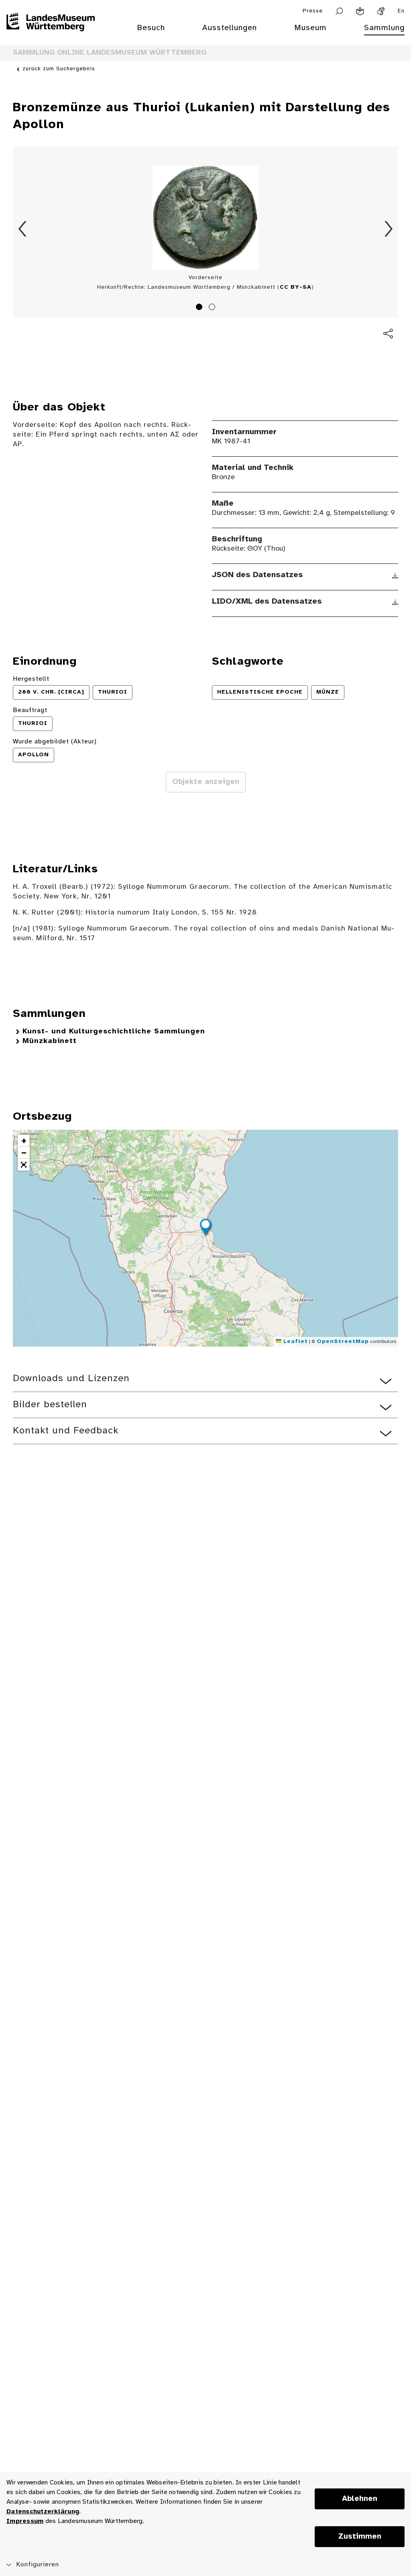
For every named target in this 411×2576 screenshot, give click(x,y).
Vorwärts (389, 229)
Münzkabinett (50, 1041)
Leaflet (295, 1342)
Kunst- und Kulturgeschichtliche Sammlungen (114, 1032)
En (401, 11)
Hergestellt (31, 679)
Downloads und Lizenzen (71, 1379)
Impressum (25, 2521)
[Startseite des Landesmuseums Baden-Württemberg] (51, 33)
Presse (313, 11)
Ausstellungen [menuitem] (230, 28)
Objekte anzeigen (206, 782)
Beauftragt (30, 710)
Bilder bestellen (50, 1405)
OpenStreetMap (343, 1342)
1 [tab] (200, 308)
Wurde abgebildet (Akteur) (55, 742)
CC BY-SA (296, 287)
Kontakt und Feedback (66, 1431)
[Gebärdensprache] (381, 11)
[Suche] (339, 11)
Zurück (22, 229)
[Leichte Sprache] (360, 11)
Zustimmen (360, 2537)
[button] (205, 1228)
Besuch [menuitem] (151, 28)
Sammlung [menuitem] (384, 28)
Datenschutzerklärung (43, 2512)
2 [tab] (213, 308)
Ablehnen (360, 2499)
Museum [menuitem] (310, 28)
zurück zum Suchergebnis (59, 69)
